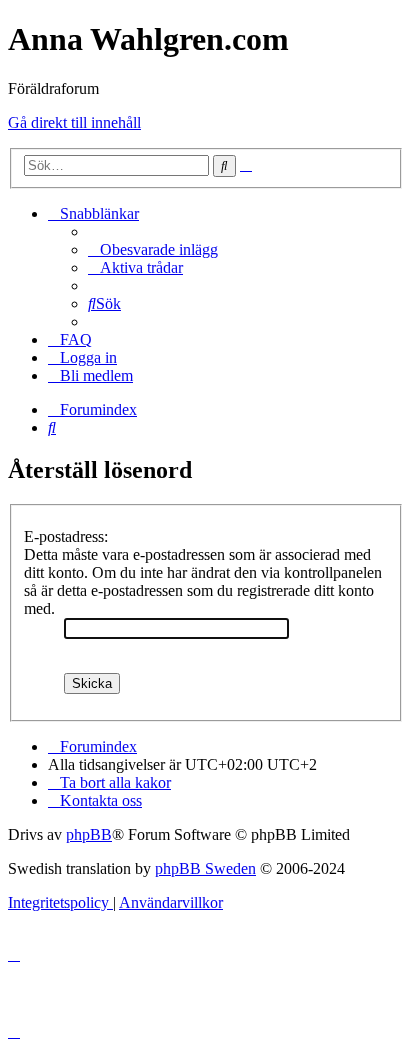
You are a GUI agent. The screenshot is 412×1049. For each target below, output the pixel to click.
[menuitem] (153, 249)
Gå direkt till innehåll (74, 122)
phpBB (89, 834)
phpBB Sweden (205, 868)
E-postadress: (66, 536)
